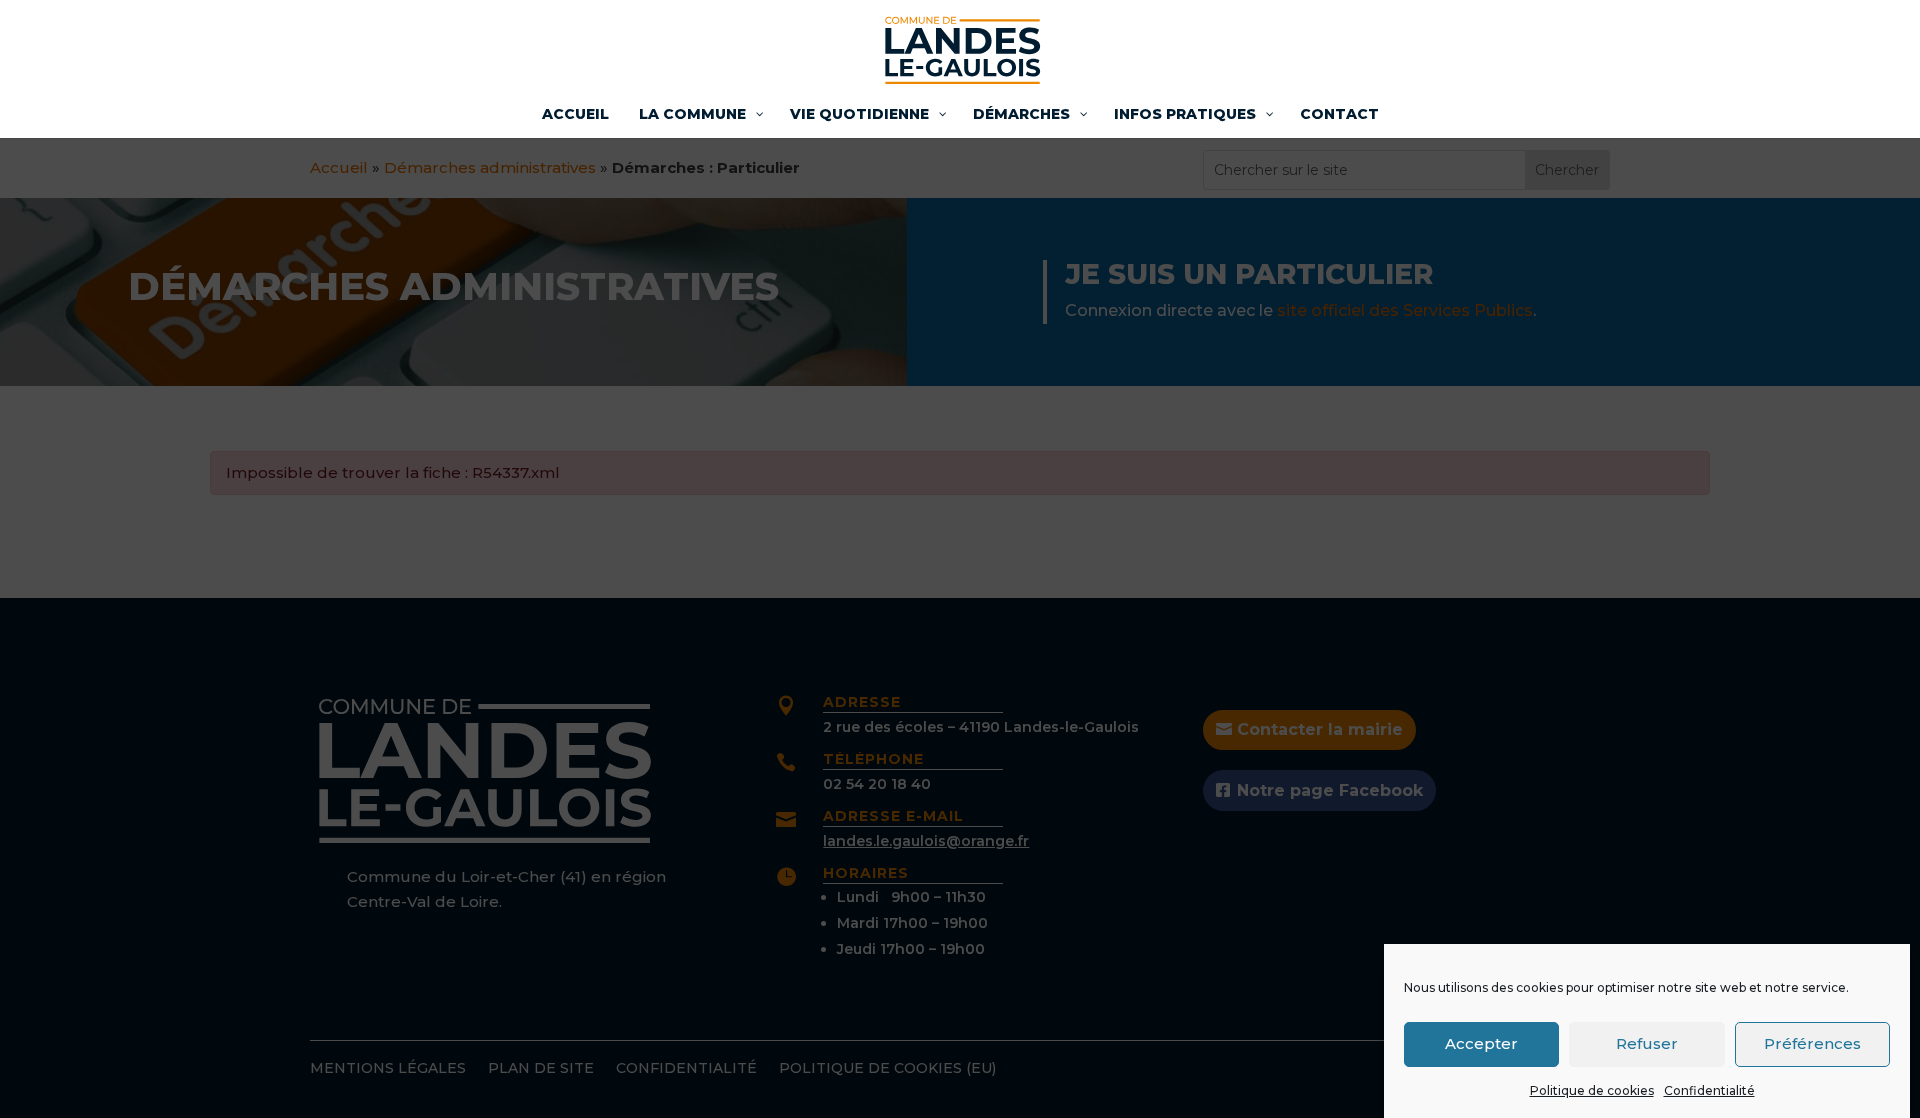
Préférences (1812, 1043)
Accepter (1481, 1043)
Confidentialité (1709, 1090)
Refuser (1647, 1043)
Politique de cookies (1592, 1090)
